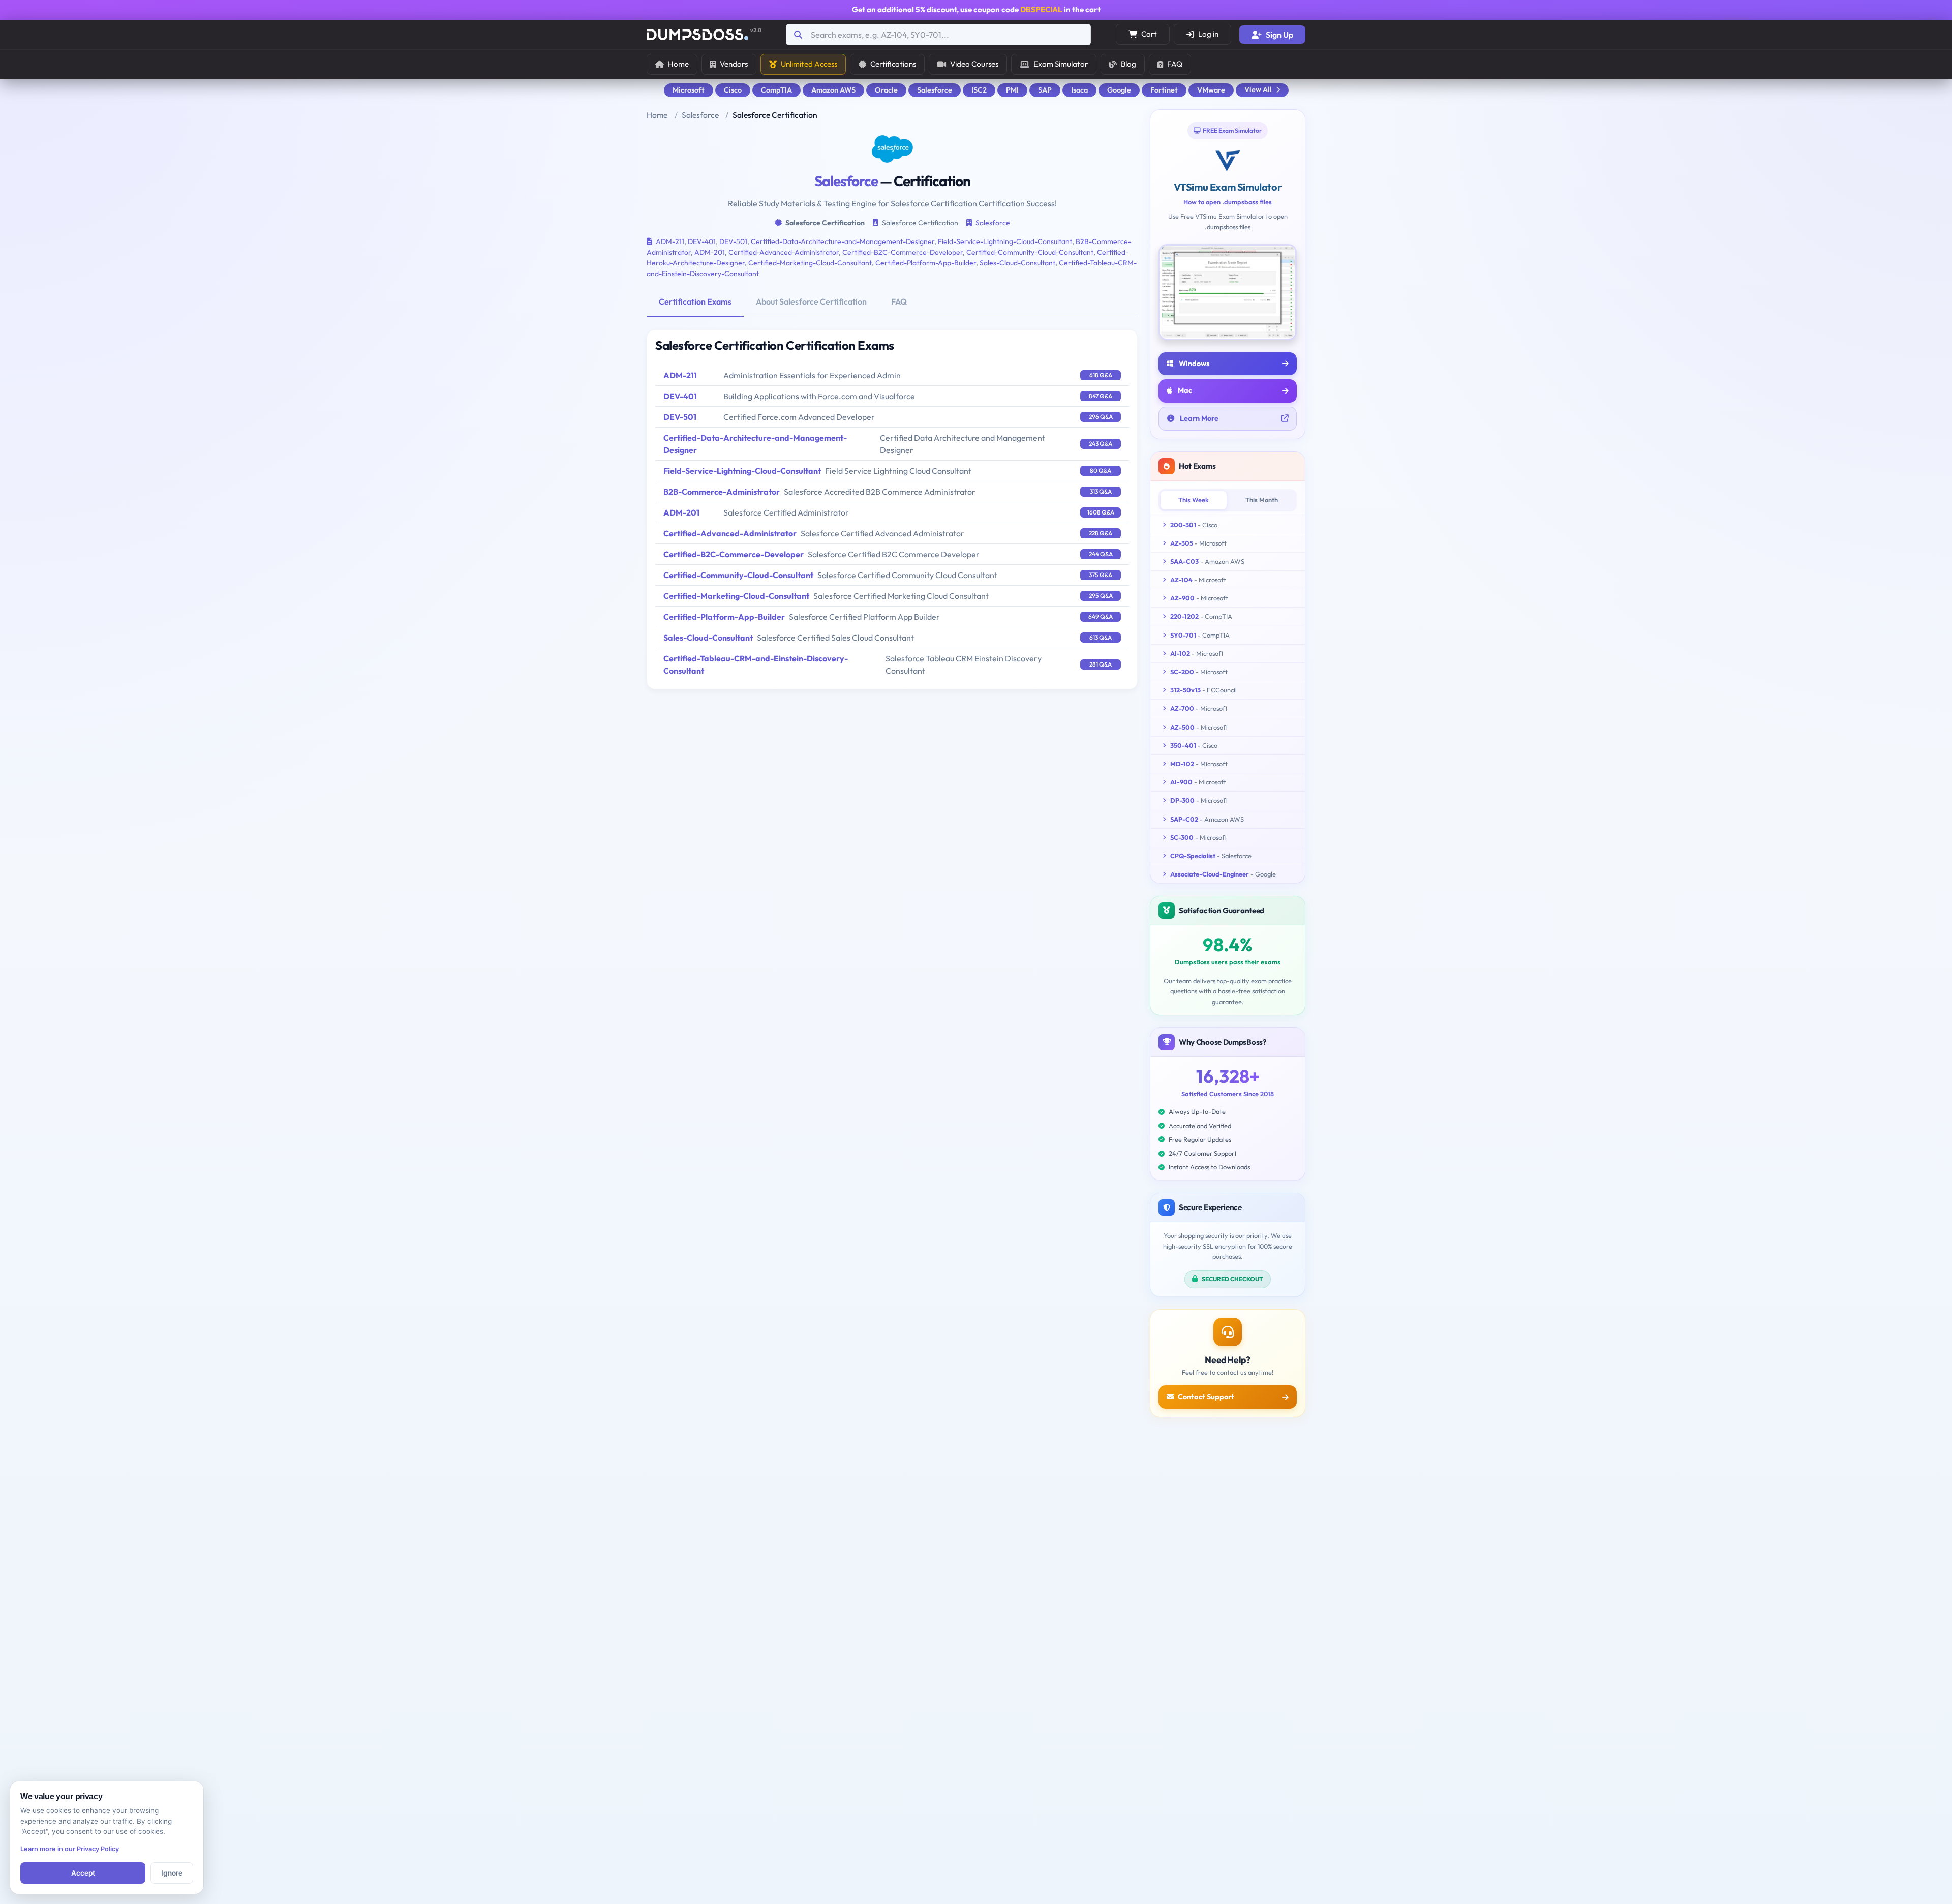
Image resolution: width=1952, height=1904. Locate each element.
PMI (1012, 90)
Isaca (1079, 90)
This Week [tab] (1194, 500)
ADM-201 (710, 252)
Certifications (893, 64)
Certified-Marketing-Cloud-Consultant (810, 263)
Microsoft (689, 90)
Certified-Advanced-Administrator (784, 252)
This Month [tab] (1262, 500)
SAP (1045, 90)
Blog (1128, 64)
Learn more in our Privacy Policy (70, 1849)
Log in (1208, 34)
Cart (1149, 34)
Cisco (733, 90)
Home (678, 64)
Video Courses (974, 64)
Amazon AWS (833, 90)
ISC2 (979, 90)
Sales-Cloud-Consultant (1017, 263)
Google (1119, 90)
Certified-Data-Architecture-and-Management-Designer (843, 241)
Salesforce (935, 90)
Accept (83, 1873)
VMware (1211, 90)
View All (1258, 89)
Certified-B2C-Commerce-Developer (903, 252)
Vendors (734, 64)
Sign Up (1279, 35)
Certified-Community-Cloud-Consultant (1030, 252)
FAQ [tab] (899, 301)
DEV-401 (702, 241)
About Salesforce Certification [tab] (811, 301)
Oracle (886, 90)
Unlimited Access (809, 64)
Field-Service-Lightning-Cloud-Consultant (1005, 241)
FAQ (1175, 64)
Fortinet (1164, 90)
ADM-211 (670, 241)
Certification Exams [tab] (695, 301)
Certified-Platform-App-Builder (926, 263)
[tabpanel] (892, 509)
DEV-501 (733, 241)
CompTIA (776, 90)
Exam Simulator (1061, 64)
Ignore (172, 1873)
